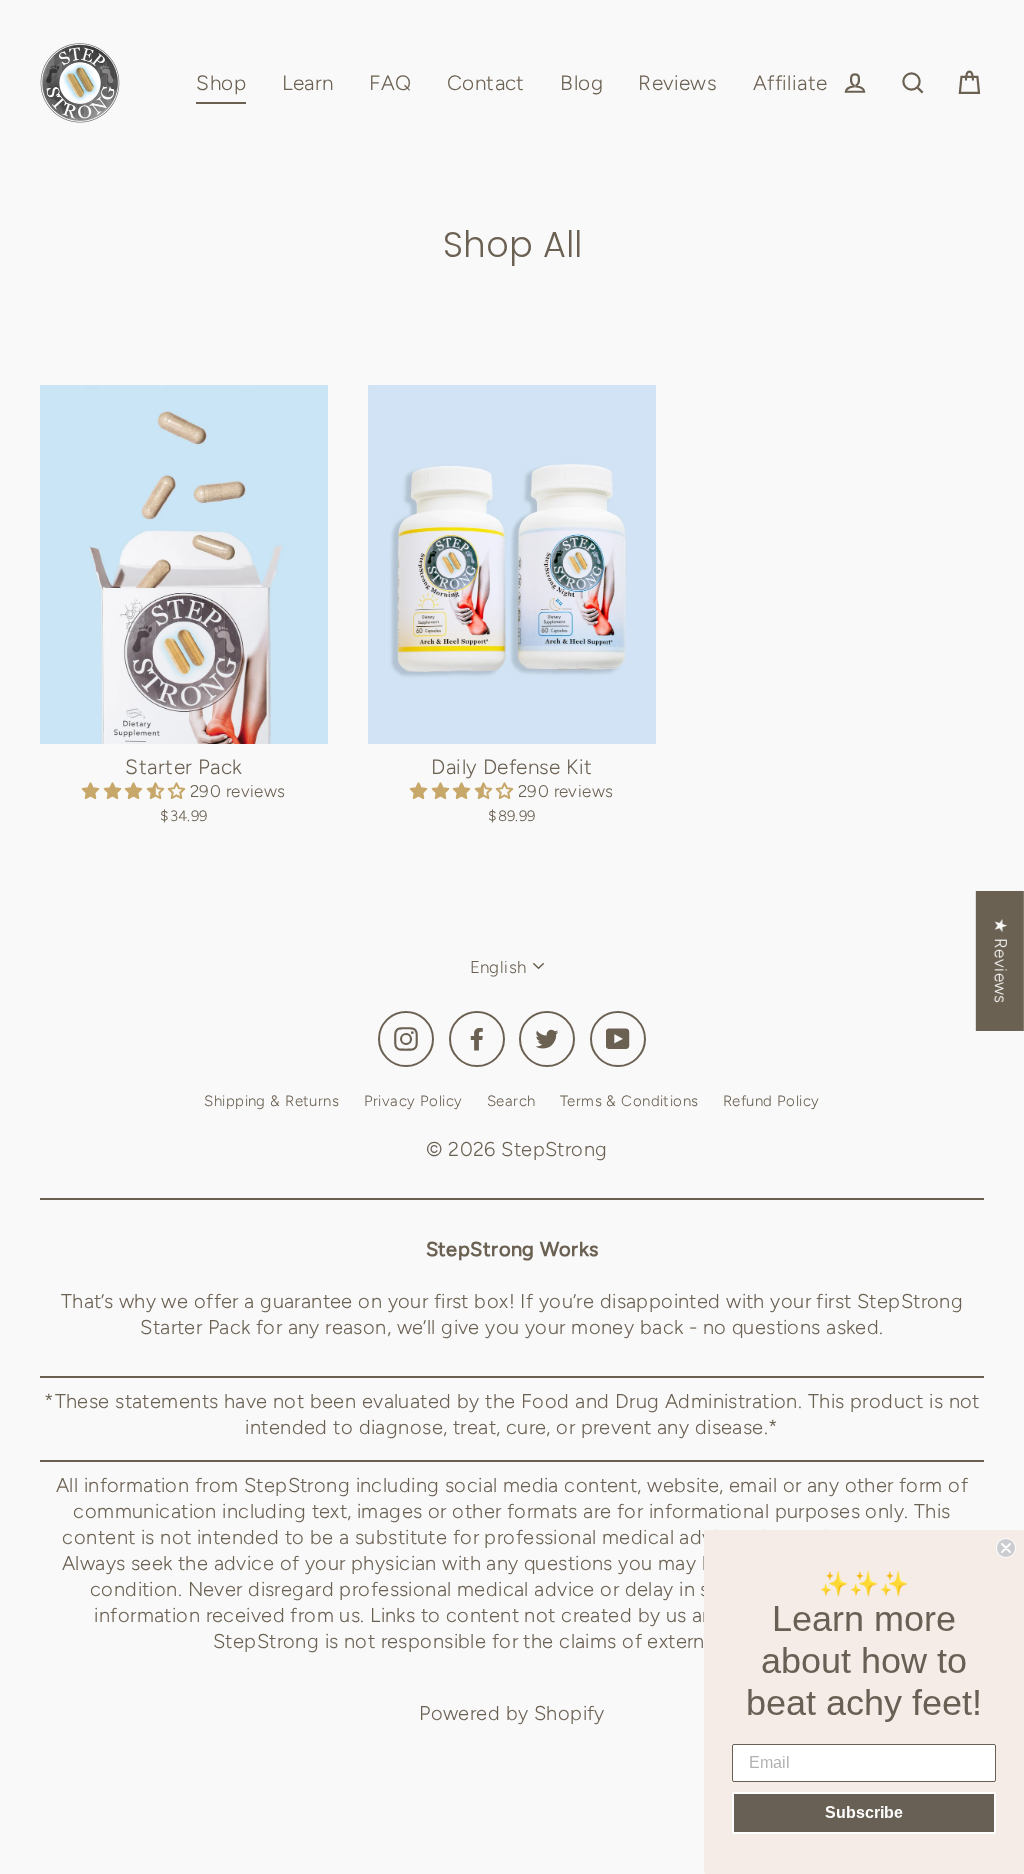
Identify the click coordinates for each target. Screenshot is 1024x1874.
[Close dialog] (1006, 1548)
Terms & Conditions (629, 1101)
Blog (581, 82)
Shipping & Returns (271, 1101)
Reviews (677, 82)
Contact (486, 82)
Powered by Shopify (512, 1713)
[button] (136, 791)
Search (511, 1101)
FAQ (390, 82)
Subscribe (864, 1812)
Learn (308, 82)
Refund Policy (771, 1101)
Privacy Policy (413, 1101)
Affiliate (790, 82)
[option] (184, 565)
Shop (221, 82)
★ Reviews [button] (1001, 961)
